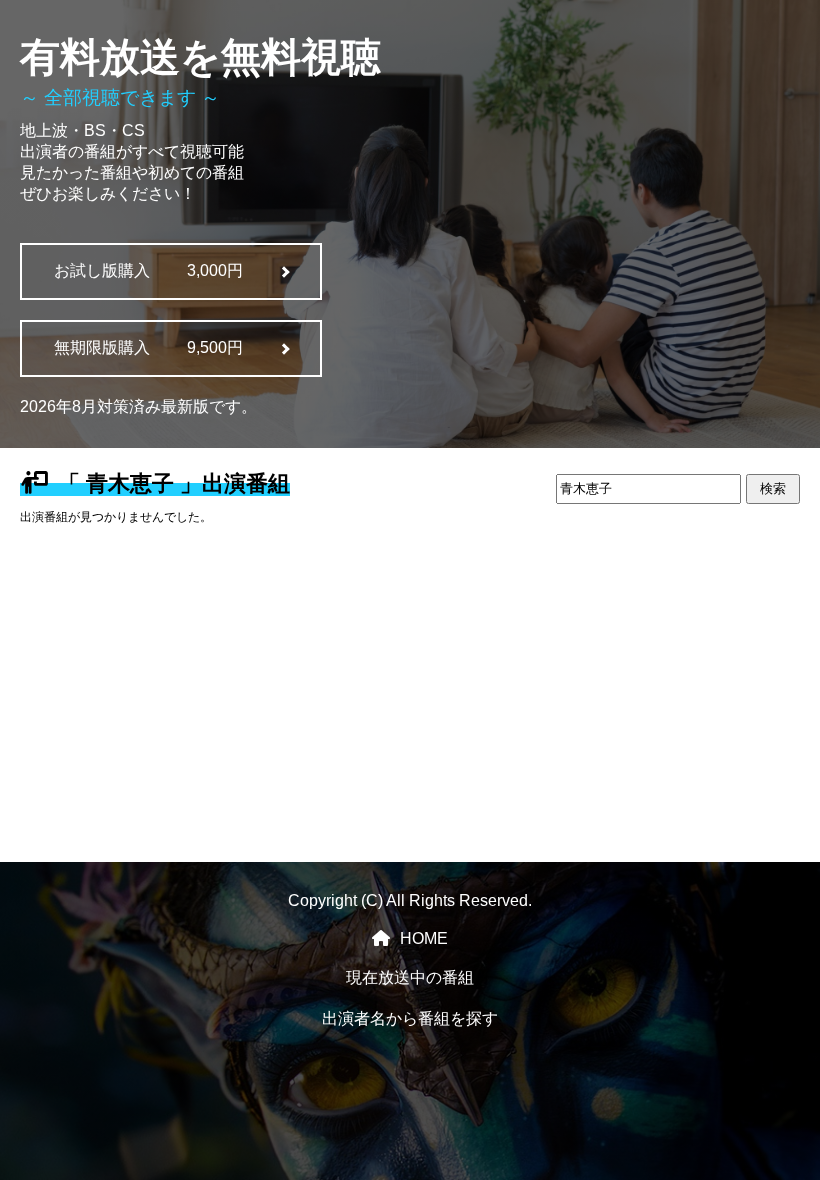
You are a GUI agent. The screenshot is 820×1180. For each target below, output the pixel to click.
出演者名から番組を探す (410, 1018)
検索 (773, 488)
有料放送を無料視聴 (200, 57)
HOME (424, 938)
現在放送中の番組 (410, 977)
